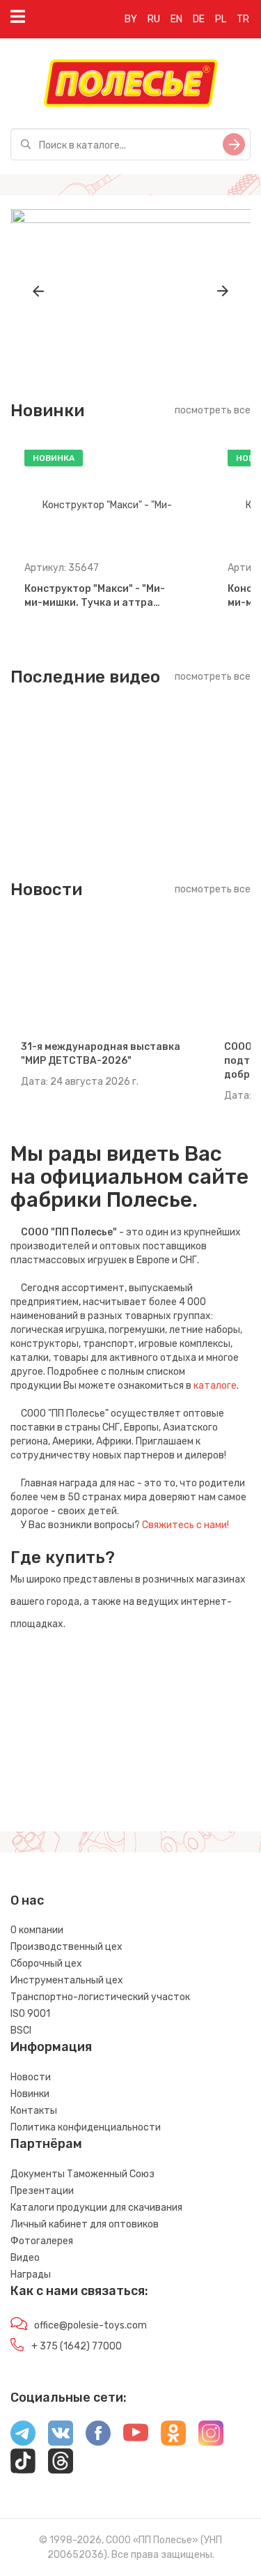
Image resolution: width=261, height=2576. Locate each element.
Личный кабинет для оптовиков (85, 2224)
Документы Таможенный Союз (82, 2174)
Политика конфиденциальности (86, 2127)
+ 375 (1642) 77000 (77, 2346)
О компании (37, 1930)
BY (131, 19)
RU (154, 19)
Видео (25, 2258)
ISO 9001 (30, 2014)
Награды (31, 2274)
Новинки (30, 2094)
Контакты (34, 2111)
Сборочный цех (46, 1964)
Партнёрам (46, 2144)
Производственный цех (66, 1947)
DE (199, 19)
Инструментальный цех (67, 1980)
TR (243, 19)
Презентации (42, 2191)
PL (221, 19)
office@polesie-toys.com (90, 2325)
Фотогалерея (42, 2241)
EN (176, 19)
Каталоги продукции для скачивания (96, 2208)
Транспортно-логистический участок (100, 1997)
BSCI (21, 2030)
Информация (51, 2047)
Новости (31, 2077)
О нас (27, 1900)
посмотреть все (213, 410)
